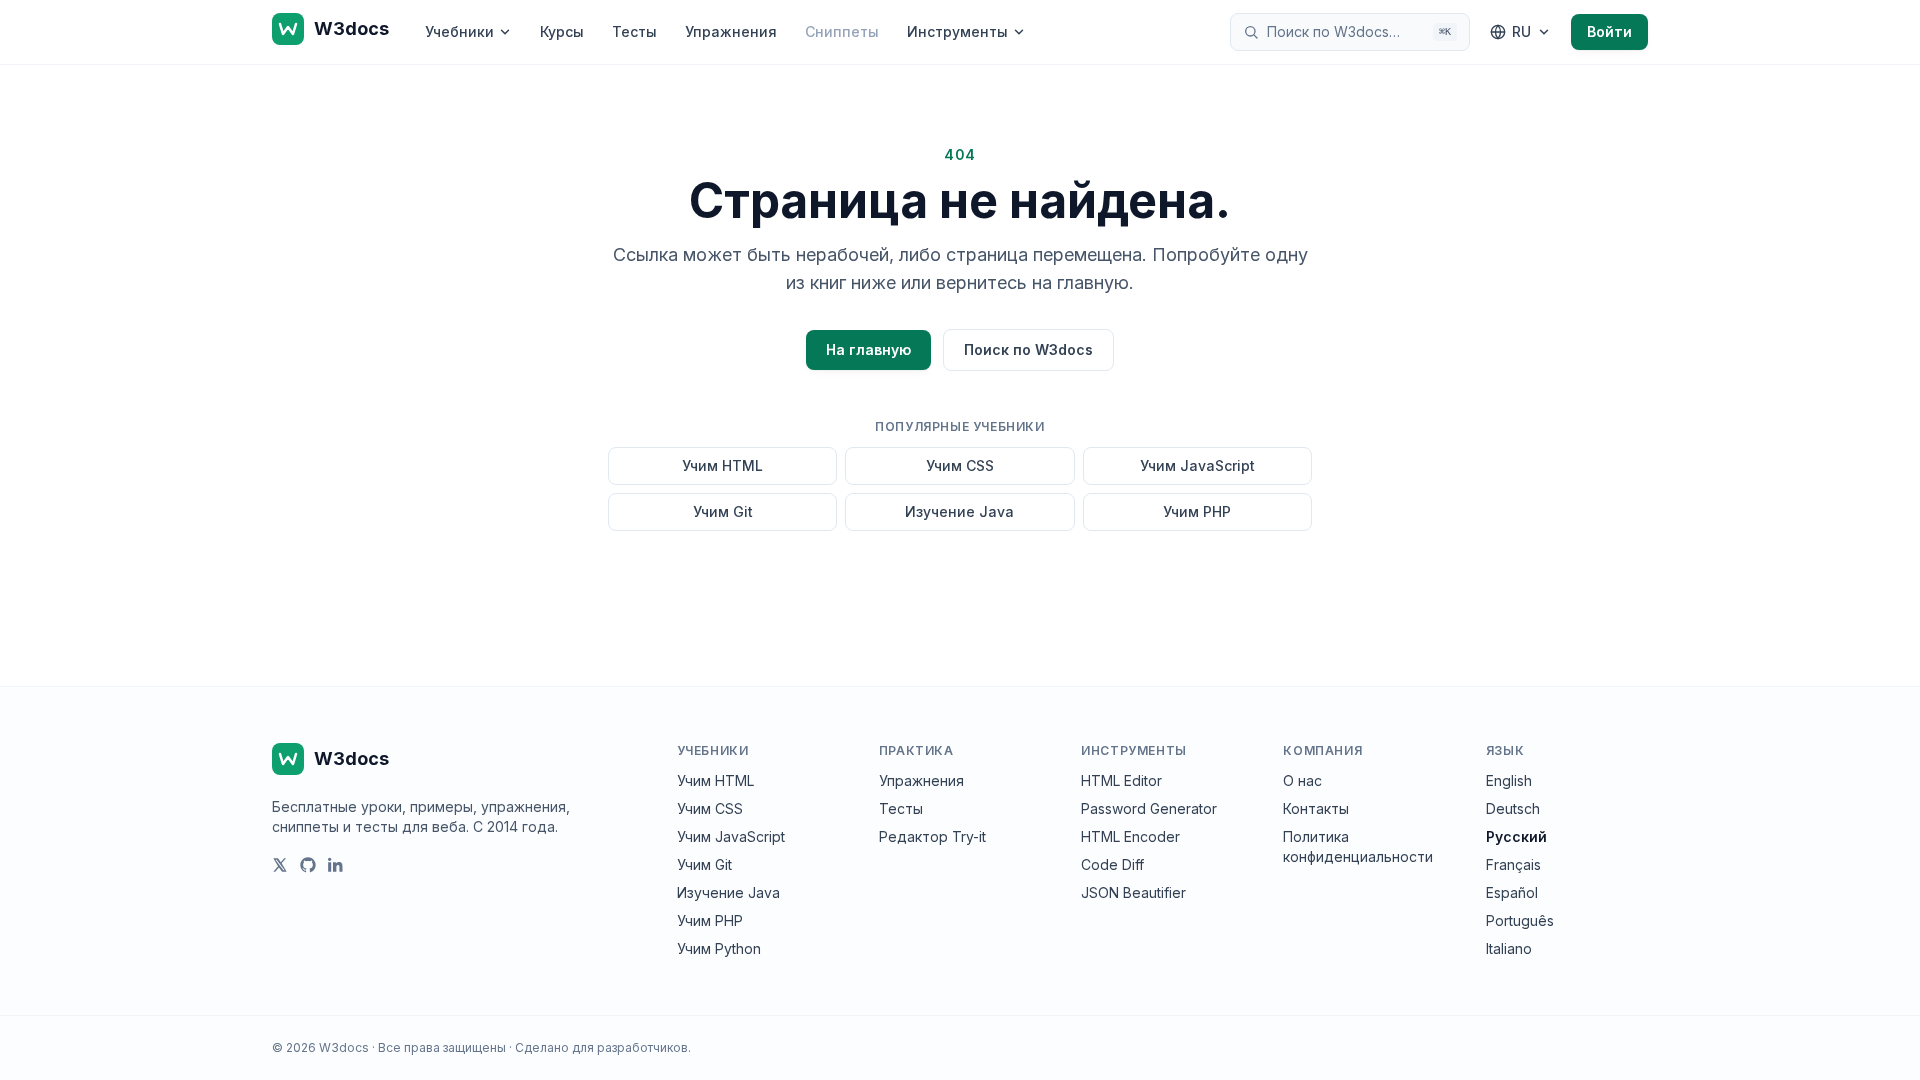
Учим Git (723, 511)
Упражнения (731, 31)
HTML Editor (1121, 780)
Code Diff (1112, 864)
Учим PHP (1197, 511)
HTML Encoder (1130, 836)
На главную (868, 349)
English (1509, 780)
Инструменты (957, 31)
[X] (280, 865)
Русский (1516, 836)
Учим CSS (960, 465)
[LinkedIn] (336, 865)
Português (1520, 920)
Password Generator (1149, 808)
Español (1512, 892)
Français (1513, 864)
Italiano (1509, 948)
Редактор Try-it (932, 836)
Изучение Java (959, 511)
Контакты (1316, 808)
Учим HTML (722, 465)
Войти (1609, 31)
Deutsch (1513, 808)
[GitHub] (308, 865)
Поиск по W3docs (1028, 349)
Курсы (562, 31)
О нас (1302, 780)
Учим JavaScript (1197, 465)
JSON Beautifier (1133, 892)
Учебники (459, 31)
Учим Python (719, 948)
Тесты (634, 31)
